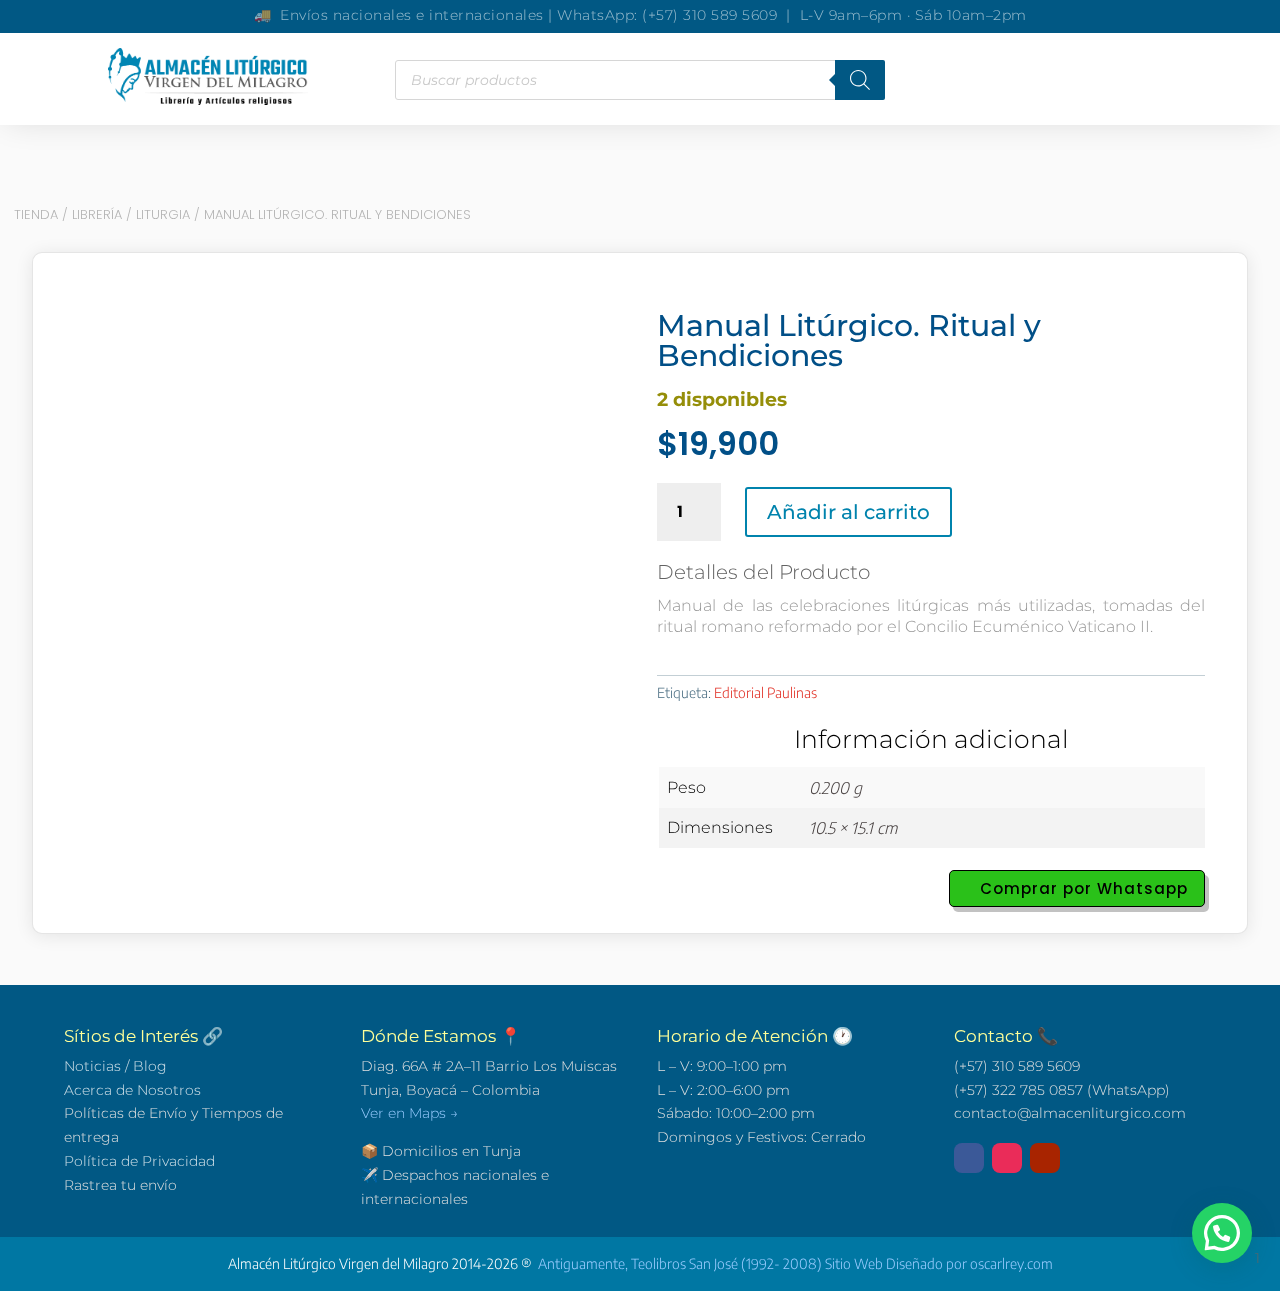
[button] (1222, 1233)
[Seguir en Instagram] (1007, 1158)
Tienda (36, 214)
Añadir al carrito (848, 512)
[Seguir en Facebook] (969, 1158)
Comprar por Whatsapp (1084, 888)
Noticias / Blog (115, 1066)
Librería (97, 214)
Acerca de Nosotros (132, 1090)
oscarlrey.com (1011, 1263)
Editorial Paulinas (765, 692)
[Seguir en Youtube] (1045, 1158)
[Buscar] (860, 80)
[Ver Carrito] (953, 80)
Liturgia (163, 214)
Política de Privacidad (139, 1161)
